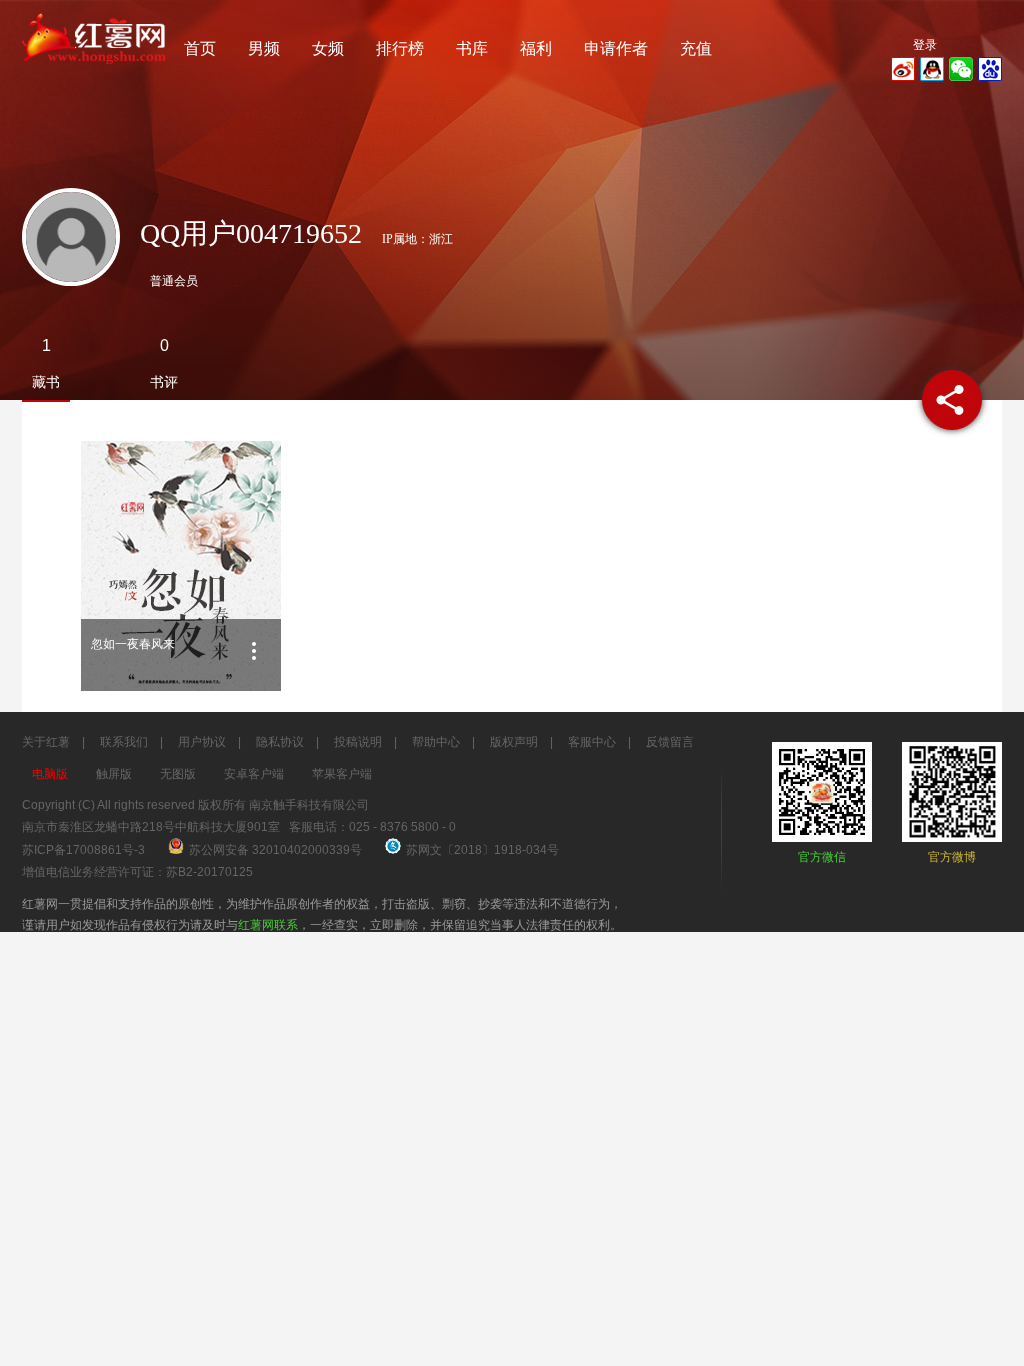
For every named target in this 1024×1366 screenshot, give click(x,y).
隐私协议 (280, 742)
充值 (696, 48)
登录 (925, 45)
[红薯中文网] (95, 70)
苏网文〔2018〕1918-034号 (482, 850)
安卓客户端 (254, 774)
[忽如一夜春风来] (181, 566)
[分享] (952, 400)
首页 (200, 48)
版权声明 (514, 742)
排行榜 (400, 48)
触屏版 (114, 774)
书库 (472, 48)
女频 (328, 48)
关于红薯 (46, 742)
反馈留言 (670, 742)
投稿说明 (358, 742)
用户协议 (202, 742)
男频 (264, 48)
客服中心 (592, 742)
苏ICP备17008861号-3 (83, 850)
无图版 (178, 774)
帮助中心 (436, 742)
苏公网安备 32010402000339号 (277, 850)
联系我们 (124, 742)
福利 (536, 48)
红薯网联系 (268, 925)
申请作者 (616, 48)
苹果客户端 (342, 774)
